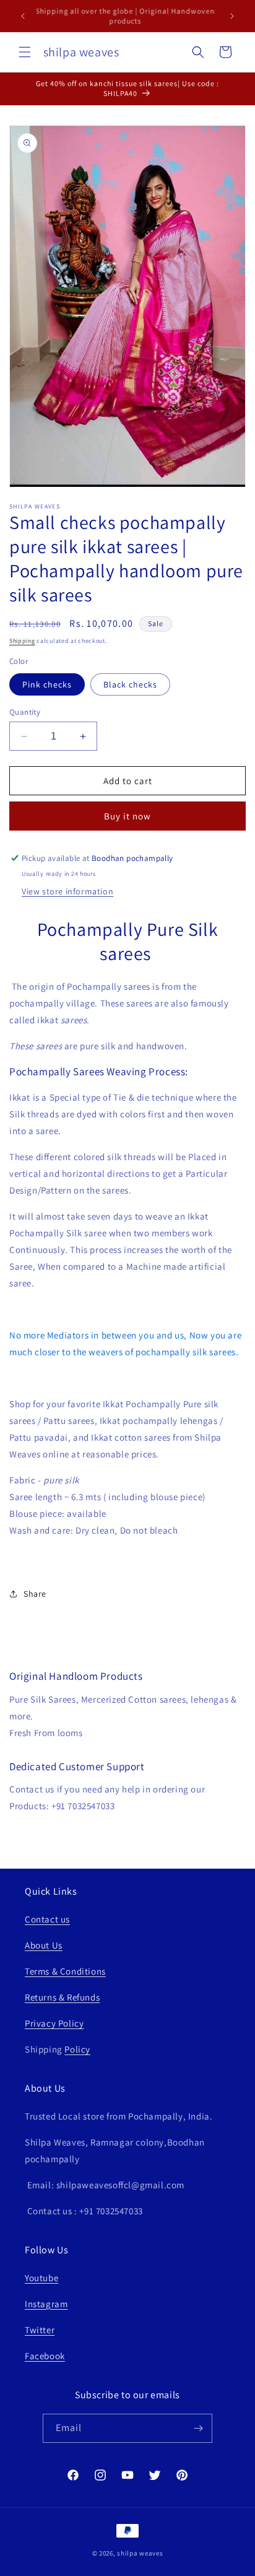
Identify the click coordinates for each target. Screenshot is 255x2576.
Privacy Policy (54, 2023)
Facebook (45, 2356)
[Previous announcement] (23, 16)
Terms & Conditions (65, 1971)
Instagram (46, 2304)
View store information (67, 891)
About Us (44, 1945)
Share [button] (35, 1594)
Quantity (25, 712)
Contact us (47, 1919)
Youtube (41, 2278)
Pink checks (47, 684)
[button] (25, 52)
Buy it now (127, 816)
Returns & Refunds (62, 1997)
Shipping (22, 641)
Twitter (40, 2330)
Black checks (130, 684)
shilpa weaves (140, 2553)
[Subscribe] (198, 2428)
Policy (77, 2049)
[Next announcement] (232, 16)
